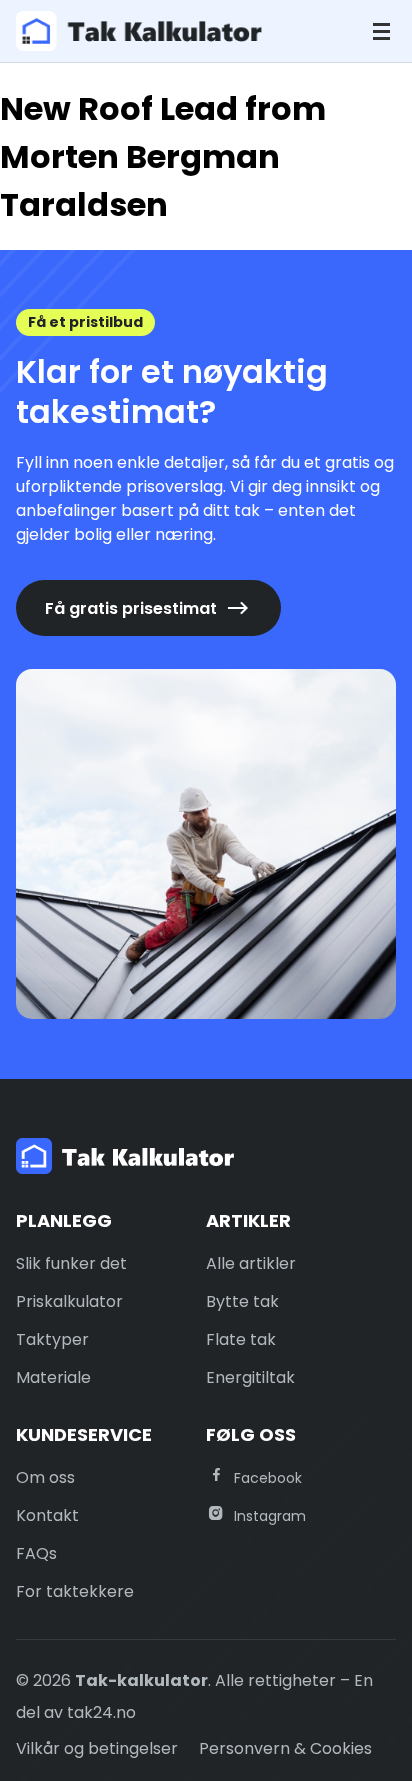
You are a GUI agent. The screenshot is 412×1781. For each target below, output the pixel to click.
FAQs (36, 1553)
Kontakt (47, 1515)
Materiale (53, 1377)
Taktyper (52, 1339)
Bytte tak (242, 1301)
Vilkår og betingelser (97, 1748)
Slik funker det (71, 1263)
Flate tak (241, 1339)
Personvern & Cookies (285, 1748)
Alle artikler (251, 1263)
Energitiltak (250, 1377)
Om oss (45, 1477)
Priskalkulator (69, 1301)
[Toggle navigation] (381, 31)
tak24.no (101, 1712)
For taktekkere (75, 1591)
